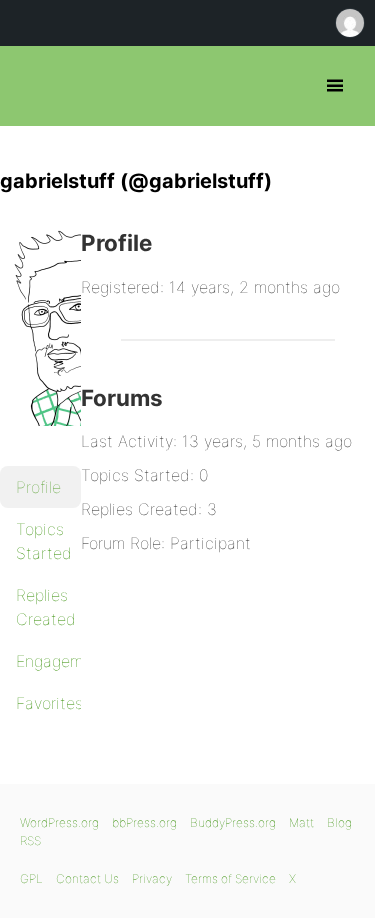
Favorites (48, 703)
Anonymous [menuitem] (349, 23)
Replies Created (46, 607)
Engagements (48, 661)
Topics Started (44, 541)
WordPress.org (59, 822)
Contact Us (87, 878)
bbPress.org (32, 86)
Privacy (152, 878)
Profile (38, 487)
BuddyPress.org (233, 822)
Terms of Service (230, 878)
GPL (31, 878)
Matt (301, 822)
